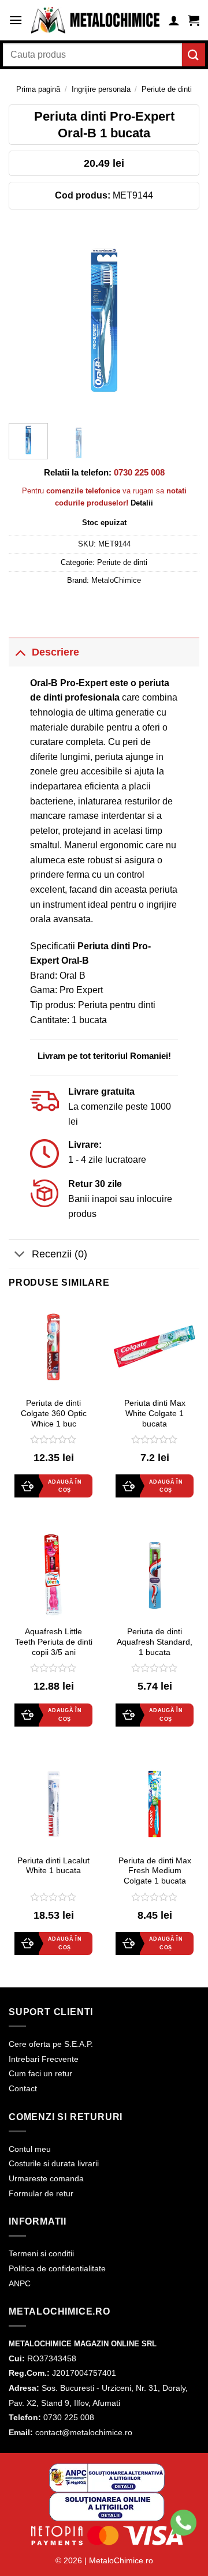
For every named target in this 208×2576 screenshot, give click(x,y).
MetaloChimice (116, 580)
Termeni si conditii (41, 2253)
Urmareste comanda (46, 2178)
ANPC (20, 2283)
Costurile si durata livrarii (54, 2163)
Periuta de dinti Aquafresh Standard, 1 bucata (155, 1642)
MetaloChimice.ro (121, 2560)
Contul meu (30, 2149)
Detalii (142, 503)
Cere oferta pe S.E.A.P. (51, 2044)
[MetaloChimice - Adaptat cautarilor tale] (95, 20)
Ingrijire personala (101, 89)
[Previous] (27, 319)
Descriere (55, 652)
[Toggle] (20, 652)
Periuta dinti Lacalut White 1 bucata (53, 1866)
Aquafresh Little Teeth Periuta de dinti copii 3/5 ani (54, 1642)
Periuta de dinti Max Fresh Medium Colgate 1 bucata (155, 1871)
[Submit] (194, 55)
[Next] (181, 319)
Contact (23, 2088)
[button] (16, 20)
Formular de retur (41, 2193)
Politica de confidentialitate (57, 2268)
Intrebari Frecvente (44, 2059)
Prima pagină (38, 89)
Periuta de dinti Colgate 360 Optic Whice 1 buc (54, 1413)
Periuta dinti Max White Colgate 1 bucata (155, 1413)
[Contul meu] (174, 20)
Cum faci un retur (40, 2073)
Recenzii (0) (60, 1254)
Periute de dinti (167, 89)
